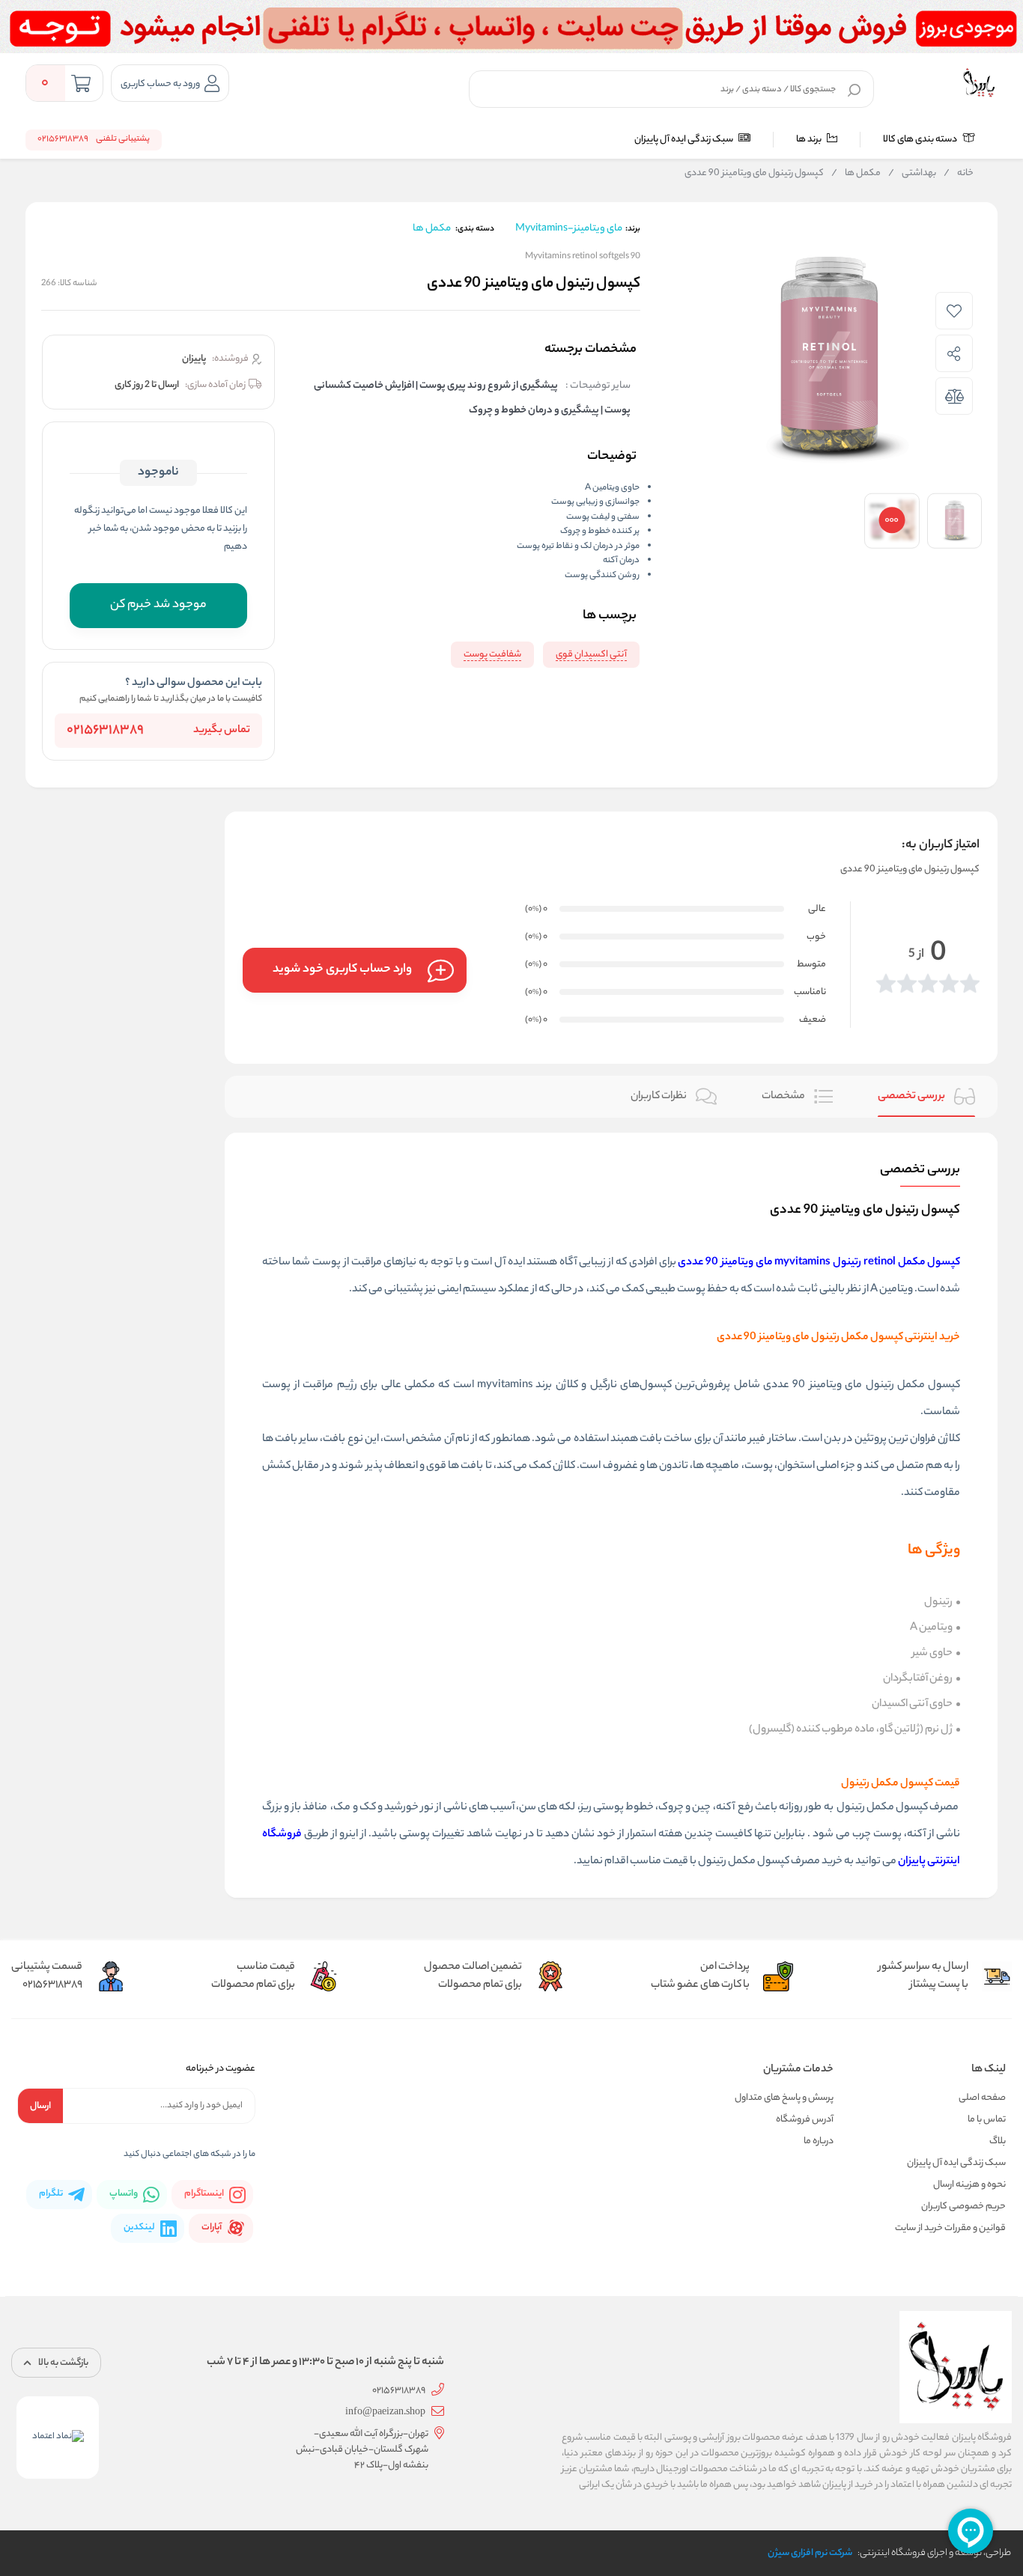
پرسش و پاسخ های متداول (784, 2098)
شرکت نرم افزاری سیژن (810, 2553)
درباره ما (819, 2141)
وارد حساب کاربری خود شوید (342, 970)
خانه (959, 174)
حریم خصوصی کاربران (963, 2207)
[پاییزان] (979, 83)
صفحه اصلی (982, 2098)
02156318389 (105, 731)
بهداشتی (912, 174)
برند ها (810, 140)
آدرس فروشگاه (805, 2120)
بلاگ (998, 2141)
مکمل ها (856, 174)
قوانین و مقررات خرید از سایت (950, 2228)
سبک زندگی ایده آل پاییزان (684, 140)
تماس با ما (987, 2120)
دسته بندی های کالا (921, 140)
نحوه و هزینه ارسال (969, 2185)
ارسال (40, 2106)
